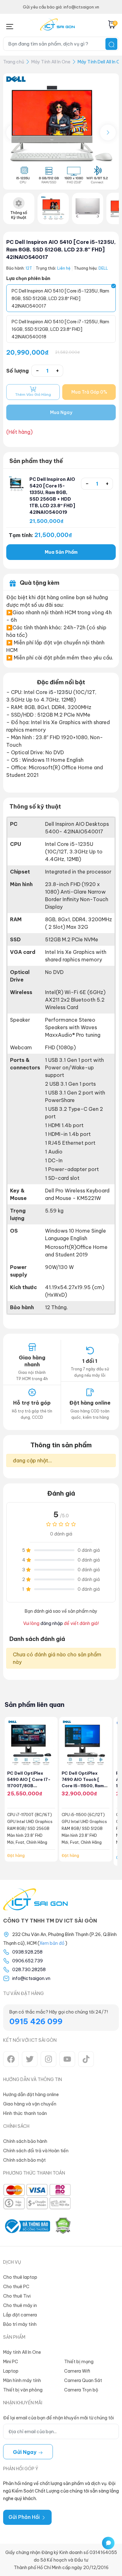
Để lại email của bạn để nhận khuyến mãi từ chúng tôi (58, 2418)
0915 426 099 (36, 2021)
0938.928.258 (27, 1952)
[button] (108, 132)
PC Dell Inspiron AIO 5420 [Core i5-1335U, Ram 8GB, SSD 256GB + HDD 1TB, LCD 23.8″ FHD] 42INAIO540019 (52, 496)
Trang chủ (14, 62)
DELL (103, 268)
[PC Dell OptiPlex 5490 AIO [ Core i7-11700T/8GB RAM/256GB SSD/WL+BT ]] (31, 1743)
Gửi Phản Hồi (25, 2517)
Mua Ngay (61, 412)
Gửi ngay (25, 2452)
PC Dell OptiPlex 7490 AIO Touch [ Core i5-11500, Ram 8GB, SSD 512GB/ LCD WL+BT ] (85, 1786)
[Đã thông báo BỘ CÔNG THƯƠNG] (27, 2226)
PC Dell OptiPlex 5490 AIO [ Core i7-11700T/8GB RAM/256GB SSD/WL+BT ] (29, 1786)
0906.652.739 (28, 1961)
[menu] (10, 25)
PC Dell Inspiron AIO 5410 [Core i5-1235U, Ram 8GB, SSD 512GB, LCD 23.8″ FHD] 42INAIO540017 (61, 250)
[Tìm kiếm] (111, 44)
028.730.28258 (29, 1970)
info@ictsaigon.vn (31, 1978)
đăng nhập (52, 1623)
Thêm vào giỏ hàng (33, 395)
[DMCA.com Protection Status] (63, 2226)
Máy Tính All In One (51, 62)
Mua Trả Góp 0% (89, 392)
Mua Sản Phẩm (61, 552)
